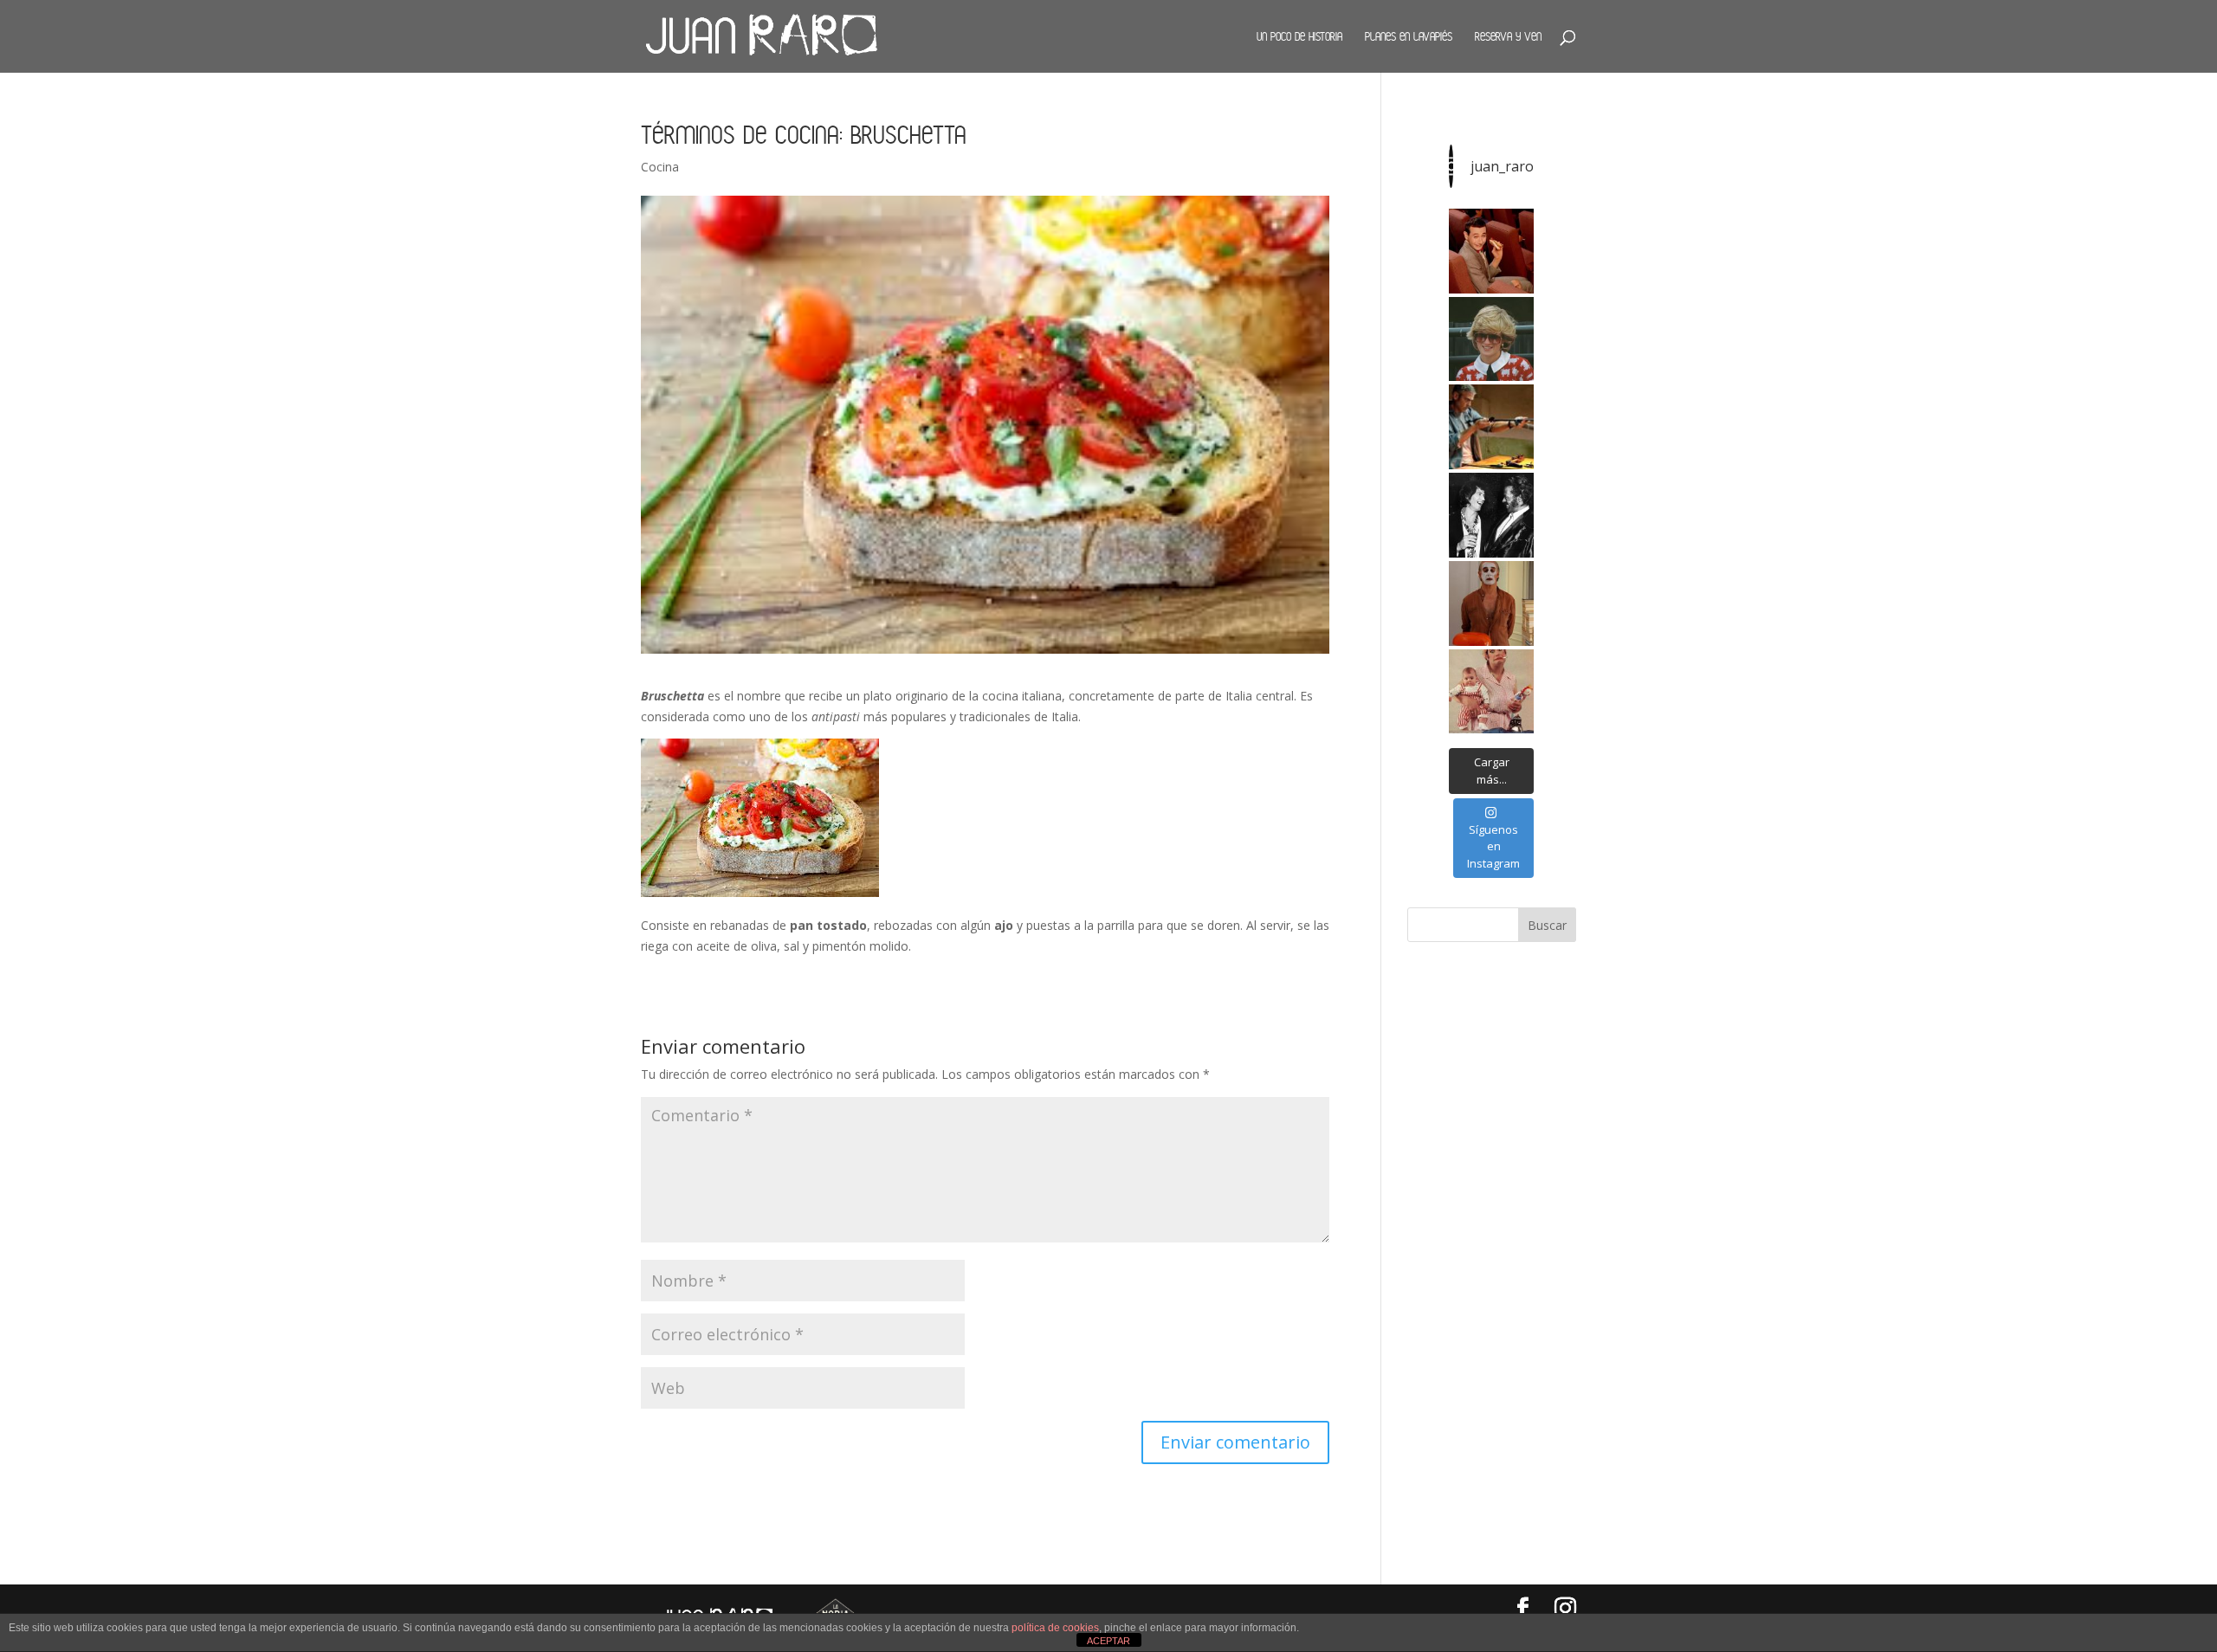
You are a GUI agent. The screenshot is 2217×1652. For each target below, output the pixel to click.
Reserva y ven (1508, 36)
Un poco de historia (1299, 36)
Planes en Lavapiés (1409, 36)
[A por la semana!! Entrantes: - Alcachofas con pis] (1491, 427)
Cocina (660, 167)
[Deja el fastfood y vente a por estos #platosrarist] (1491, 251)
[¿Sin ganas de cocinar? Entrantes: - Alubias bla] (1491, 692)
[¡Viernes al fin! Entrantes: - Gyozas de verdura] (1491, 515)
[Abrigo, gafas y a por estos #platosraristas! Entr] (1491, 339)
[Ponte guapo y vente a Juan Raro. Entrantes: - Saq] (1491, 603)
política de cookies (1055, 1628)
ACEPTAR (1108, 1641)
